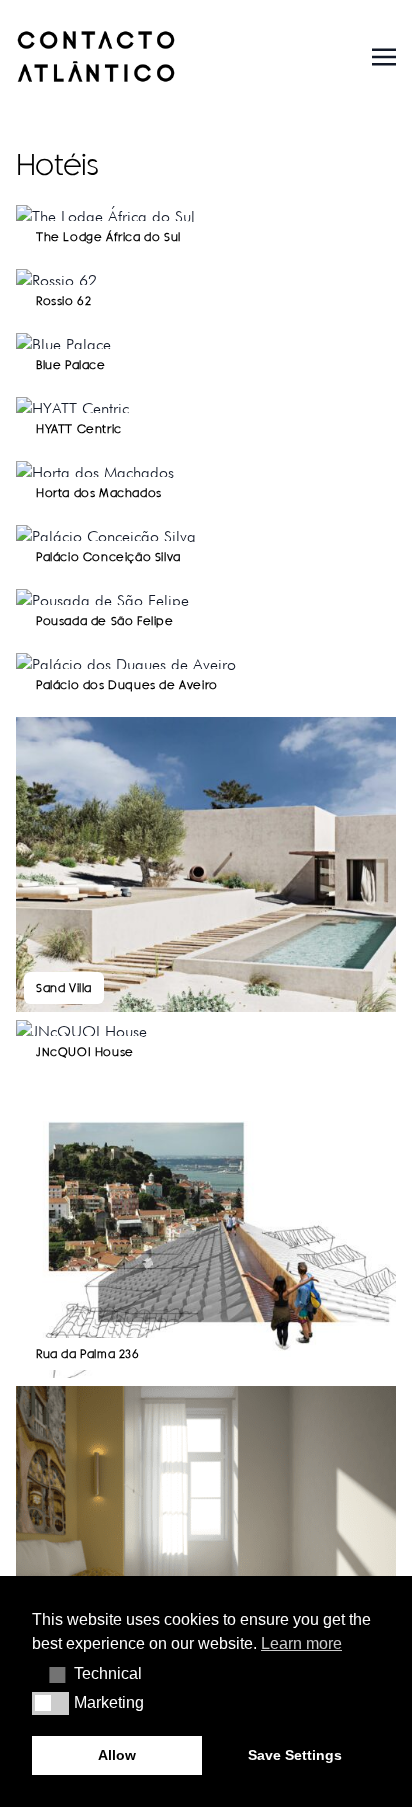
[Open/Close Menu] (384, 55)
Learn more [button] (301, 1643)
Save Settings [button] (295, 1755)
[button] (50, 1674)
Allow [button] (117, 1755)
